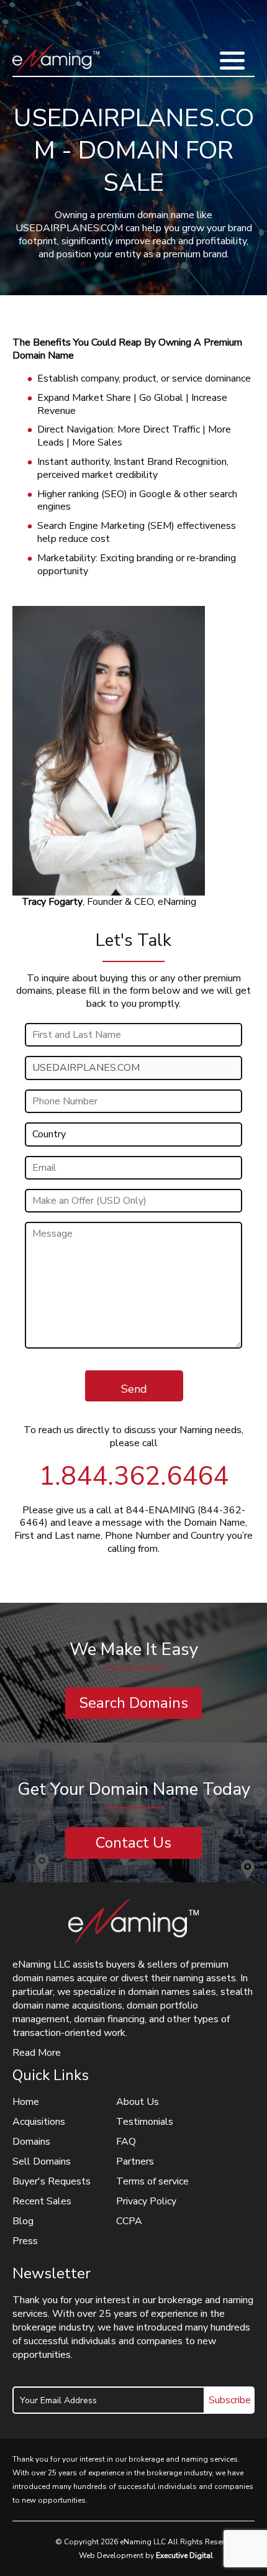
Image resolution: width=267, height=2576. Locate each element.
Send (134, 1389)
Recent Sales (42, 2201)
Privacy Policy (146, 2201)
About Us (138, 2102)
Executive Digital (184, 2555)
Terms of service (152, 2181)
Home (26, 2102)
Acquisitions (39, 2122)
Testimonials (145, 2122)
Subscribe (230, 2400)
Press (25, 2241)
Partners (135, 2161)
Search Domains (133, 1703)
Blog (23, 2221)
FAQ (126, 2142)
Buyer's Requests (52, 2181)
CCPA (129, 2221)
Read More (37, 2053)
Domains (31, 2142)
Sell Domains (42, 2161)
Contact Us (133, 1843)
